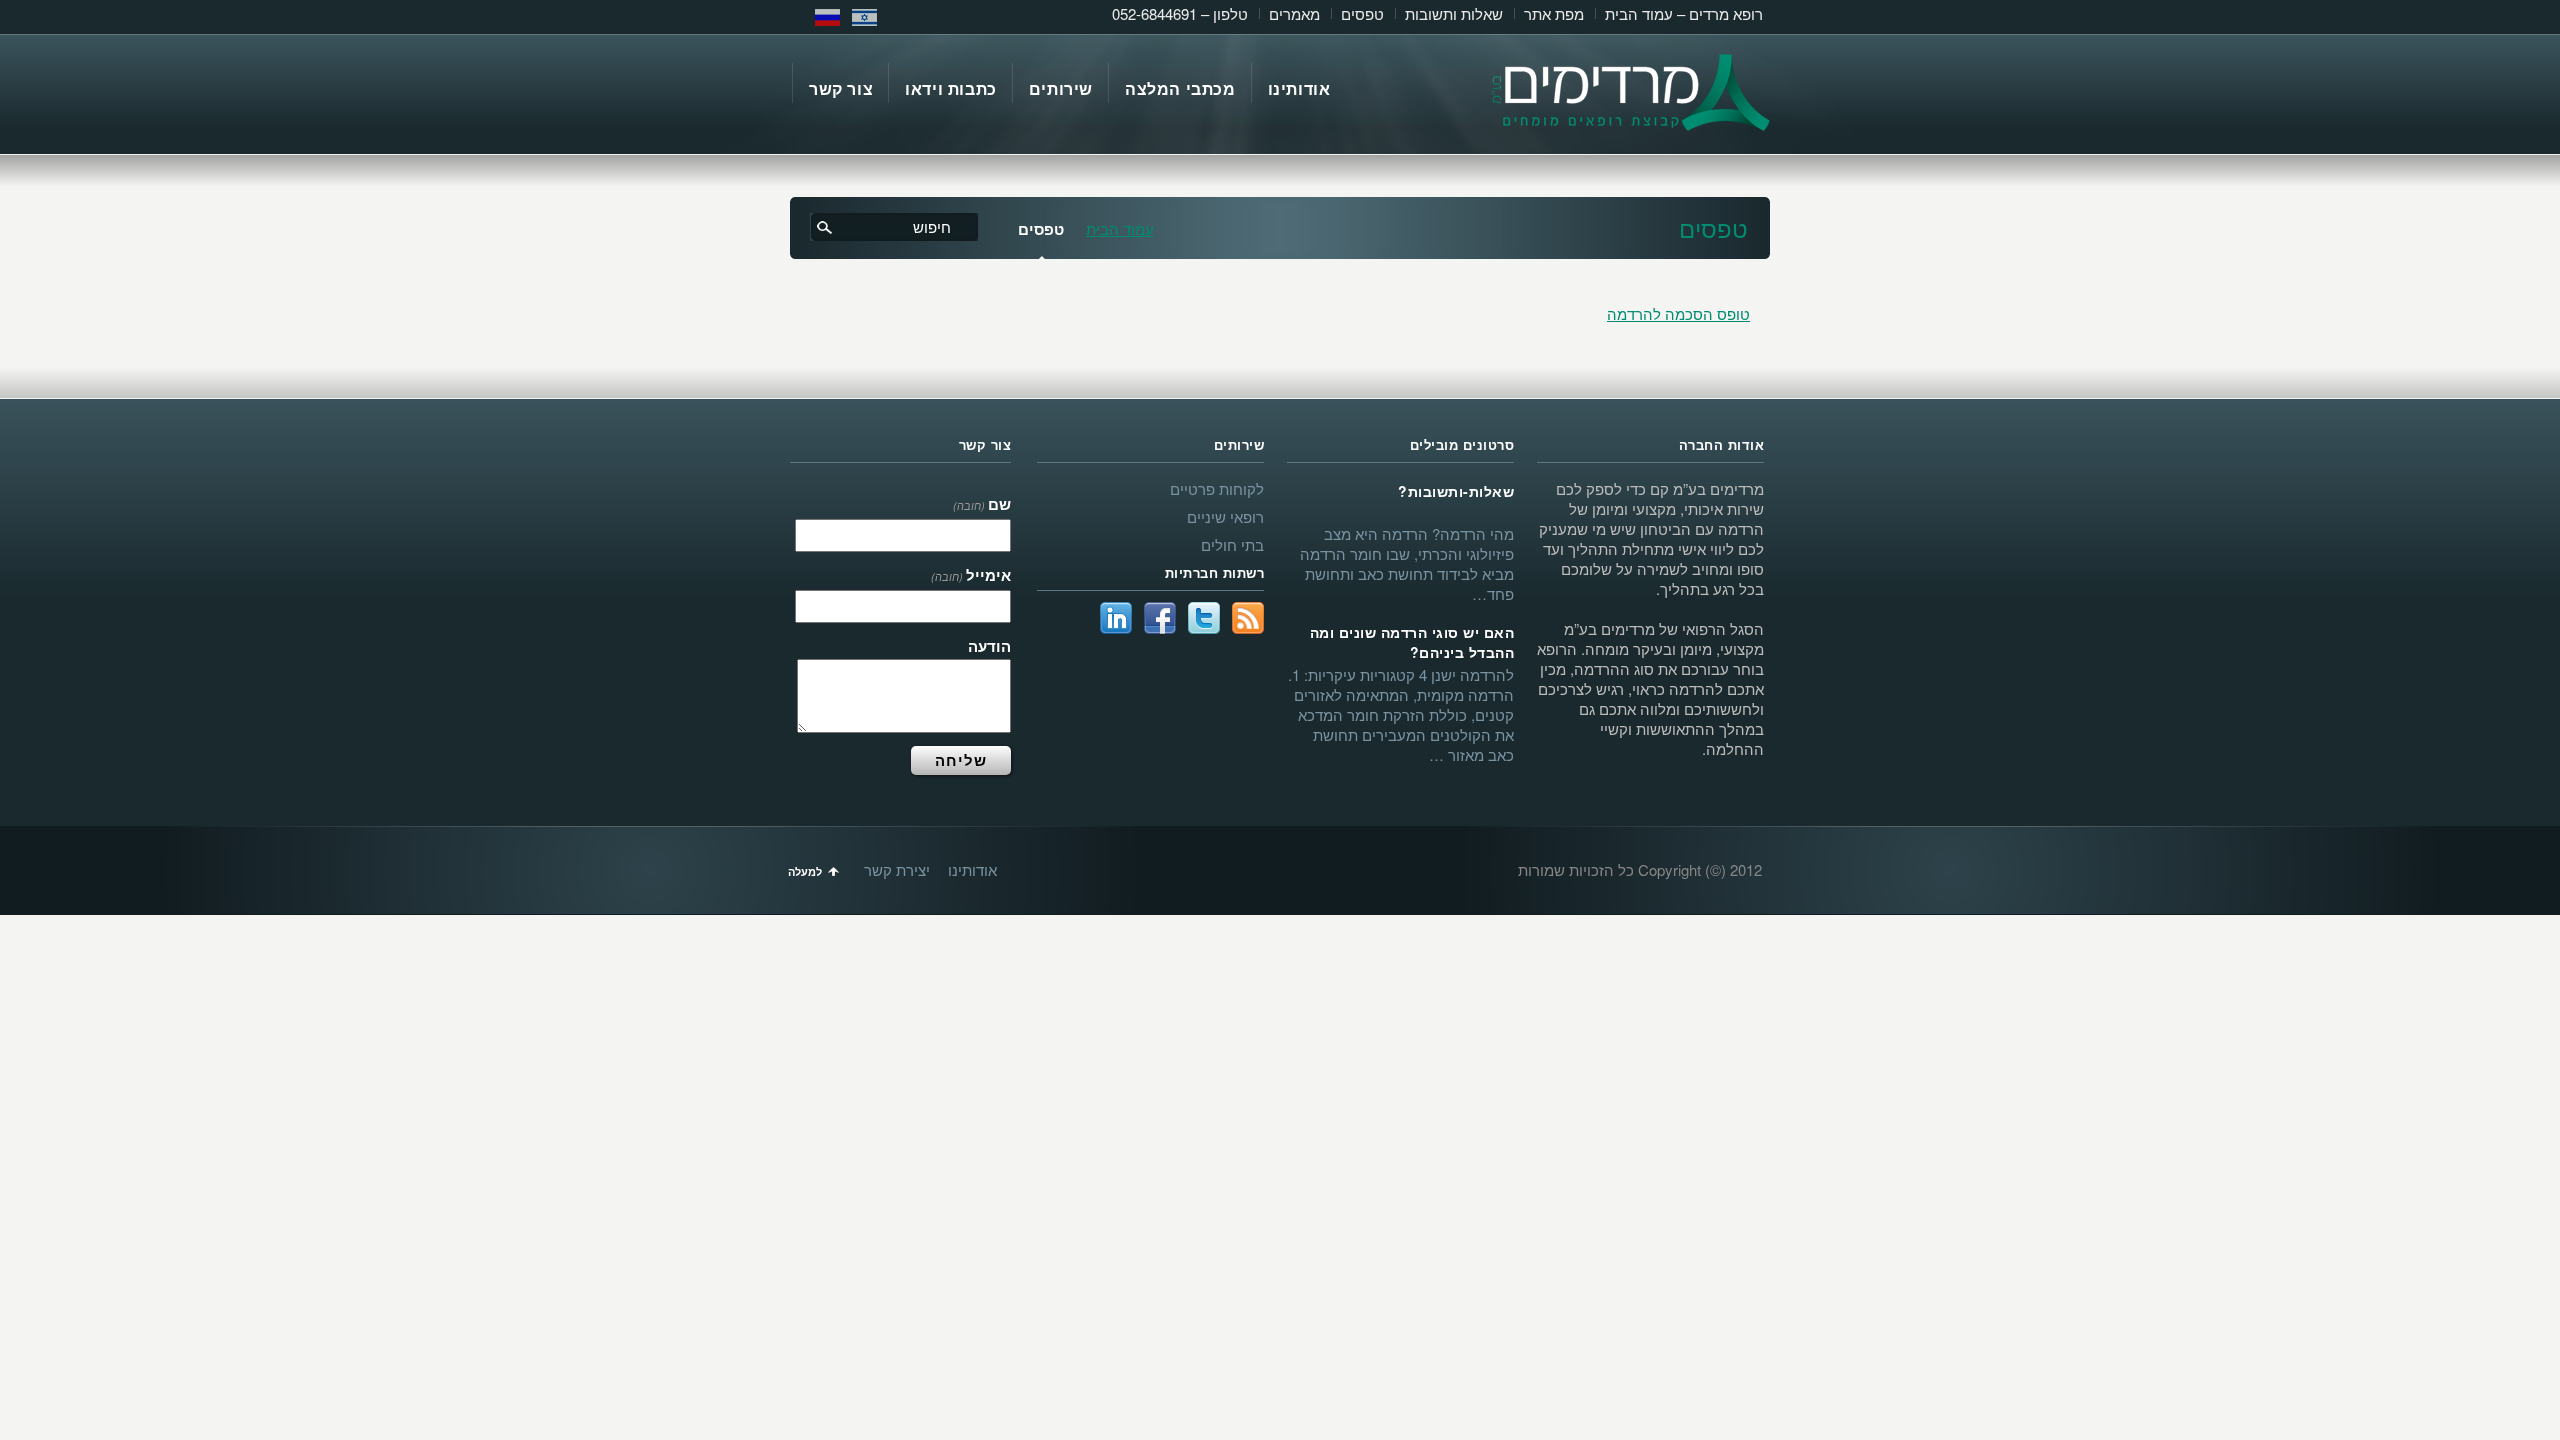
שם (982, 504)
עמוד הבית (1120, 228)
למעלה (805, 871)
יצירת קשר (897, 869)
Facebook (1160, 618)
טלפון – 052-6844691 (1180, 13)
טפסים (1362, 13)
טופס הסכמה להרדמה (1678, 313)
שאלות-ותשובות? (1456, 491)
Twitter (1204, 618)
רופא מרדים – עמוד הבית (1684, 13)
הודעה (989, 646)
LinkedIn (1116, 618)
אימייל (971, 575)
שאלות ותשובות (1454, 13)
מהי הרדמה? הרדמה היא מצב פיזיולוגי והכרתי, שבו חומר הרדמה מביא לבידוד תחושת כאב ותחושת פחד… (1407, 563)
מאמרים (1294, 13)
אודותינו (972, 869)
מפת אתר (1554, 13)
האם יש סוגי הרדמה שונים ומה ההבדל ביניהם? (1412, 642)
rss (1248, 618)
